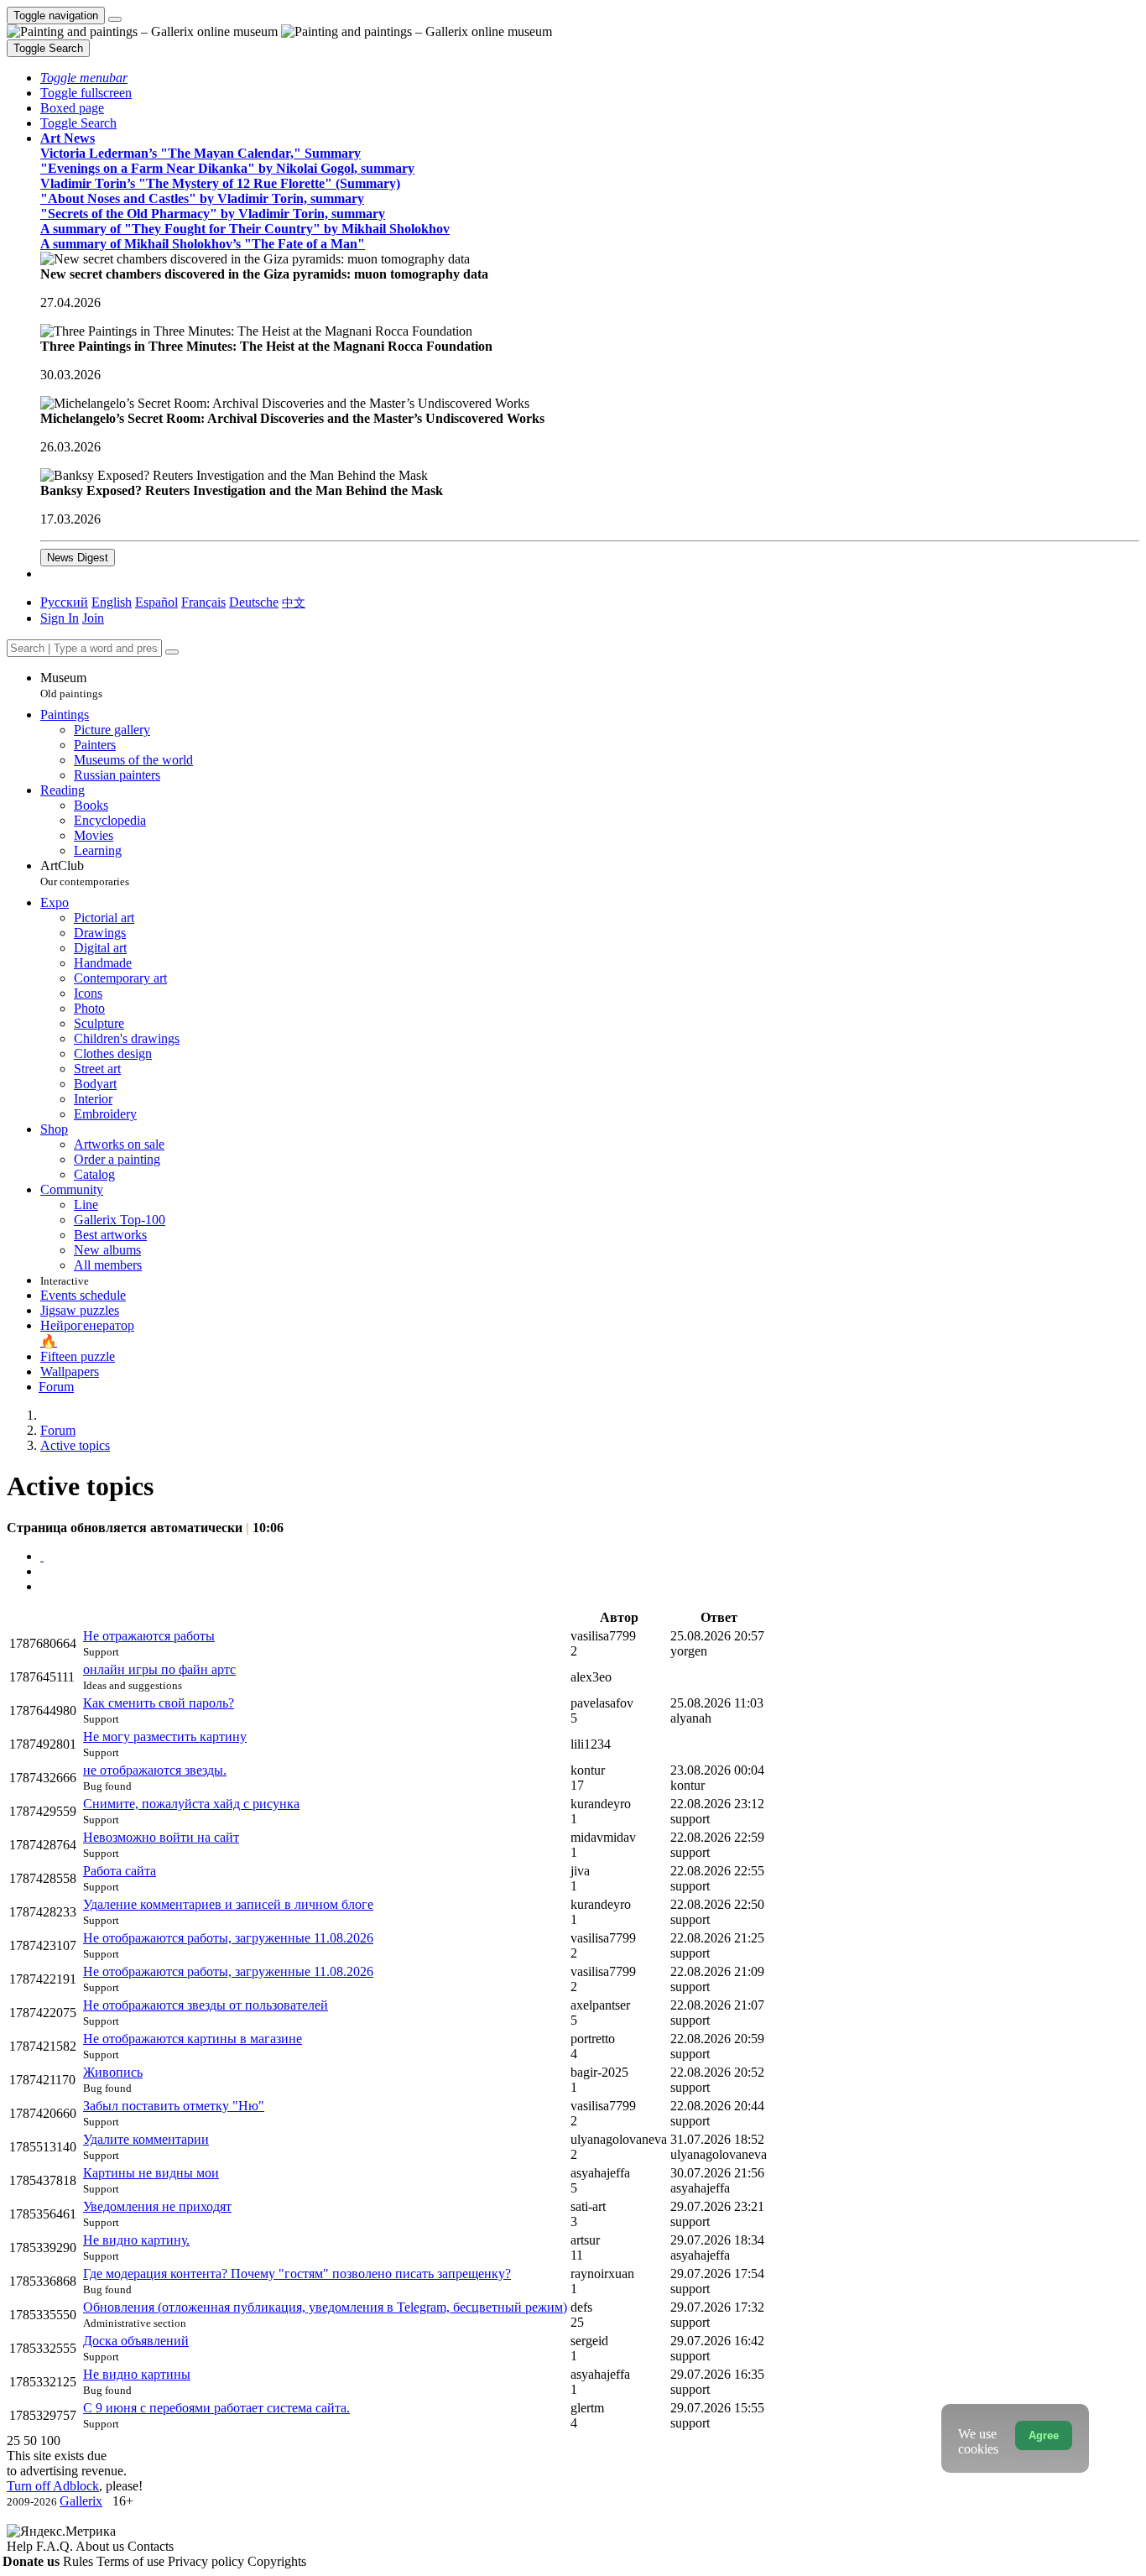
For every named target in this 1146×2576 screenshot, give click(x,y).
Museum (71, 685)
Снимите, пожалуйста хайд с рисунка (191, 1804)
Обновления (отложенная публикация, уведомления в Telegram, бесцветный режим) (325, 2307)
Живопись (113, 2072)
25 (13, 2440)
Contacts (151, 2546)
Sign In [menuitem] (60, 618)
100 (50, 2440)
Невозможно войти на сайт (161, 1837)
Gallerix (81, 2501)
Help (21, 2546)
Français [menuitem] (203, 602)
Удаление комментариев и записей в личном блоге (228, 1904)
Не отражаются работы (149, 1636)
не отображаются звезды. (155, 1770)
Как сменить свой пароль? (159, 1703)
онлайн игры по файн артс (159, 1669)
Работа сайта (120, 1871)
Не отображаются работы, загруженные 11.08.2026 (228, 1938)
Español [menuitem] (156, 602)
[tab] (42, 1556)
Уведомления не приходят (157, 2206)
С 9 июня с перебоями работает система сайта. (216, 2408)
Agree (1044, 2435)
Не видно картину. (136, 2240)
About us (102, 2546)
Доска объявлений (136, 2341)
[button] (84, 78)
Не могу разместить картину (165, 1736)
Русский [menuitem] (64, 602)
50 (30, 2440)
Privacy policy (208, 2561)
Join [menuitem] (93, 618)
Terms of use (132, 2561)
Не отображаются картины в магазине (193, 2039)
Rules (80, 2561)
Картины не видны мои (151, 2173)
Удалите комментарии (146, 2139)
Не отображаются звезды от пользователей (206, 2005)
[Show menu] (115, 19)
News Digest (78, 558)
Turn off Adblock (53, 2486)
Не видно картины (137, 2374)
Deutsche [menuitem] (254, 602)
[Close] (172, 652)
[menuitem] (294, 602)
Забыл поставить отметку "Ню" (174, 2106)
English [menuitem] (112, 602)
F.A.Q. (56, 2546)
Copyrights (277, 2561)
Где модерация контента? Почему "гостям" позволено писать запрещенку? (297, 2274)
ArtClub (85, 873)
